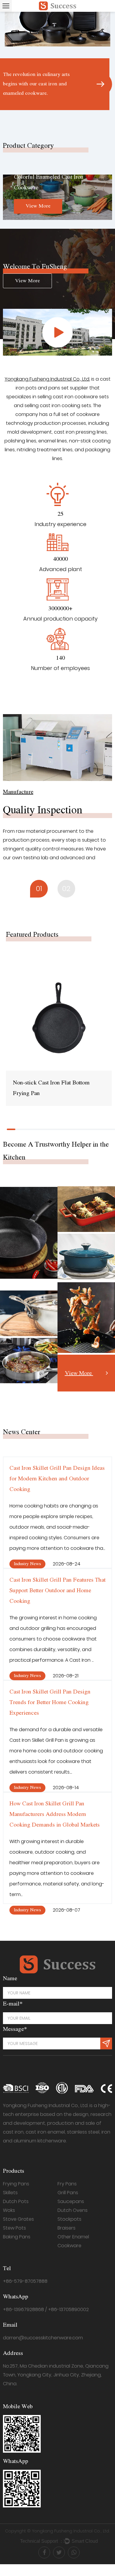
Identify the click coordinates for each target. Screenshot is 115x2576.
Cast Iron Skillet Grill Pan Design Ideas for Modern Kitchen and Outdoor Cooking (57, 1479)
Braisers (66, 2228)
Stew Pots (14, 2228)
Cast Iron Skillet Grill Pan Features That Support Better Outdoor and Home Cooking (57, 1591)
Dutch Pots (16, 2201)
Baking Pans (17, 2237)
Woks (9, 2210)
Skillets (10, 2193)
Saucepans (71, 2201)
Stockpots (69, 2219)
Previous (12, 61)
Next (103, 61)
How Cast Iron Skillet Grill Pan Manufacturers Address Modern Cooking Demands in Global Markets (55, 1814)
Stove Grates (18, 2219)
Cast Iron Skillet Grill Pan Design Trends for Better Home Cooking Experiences (50, 1702)
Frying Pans (16, 2184)
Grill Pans (68, 2193)
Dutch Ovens (73, 2210)
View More (32, 206)
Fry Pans (67, 2184)
